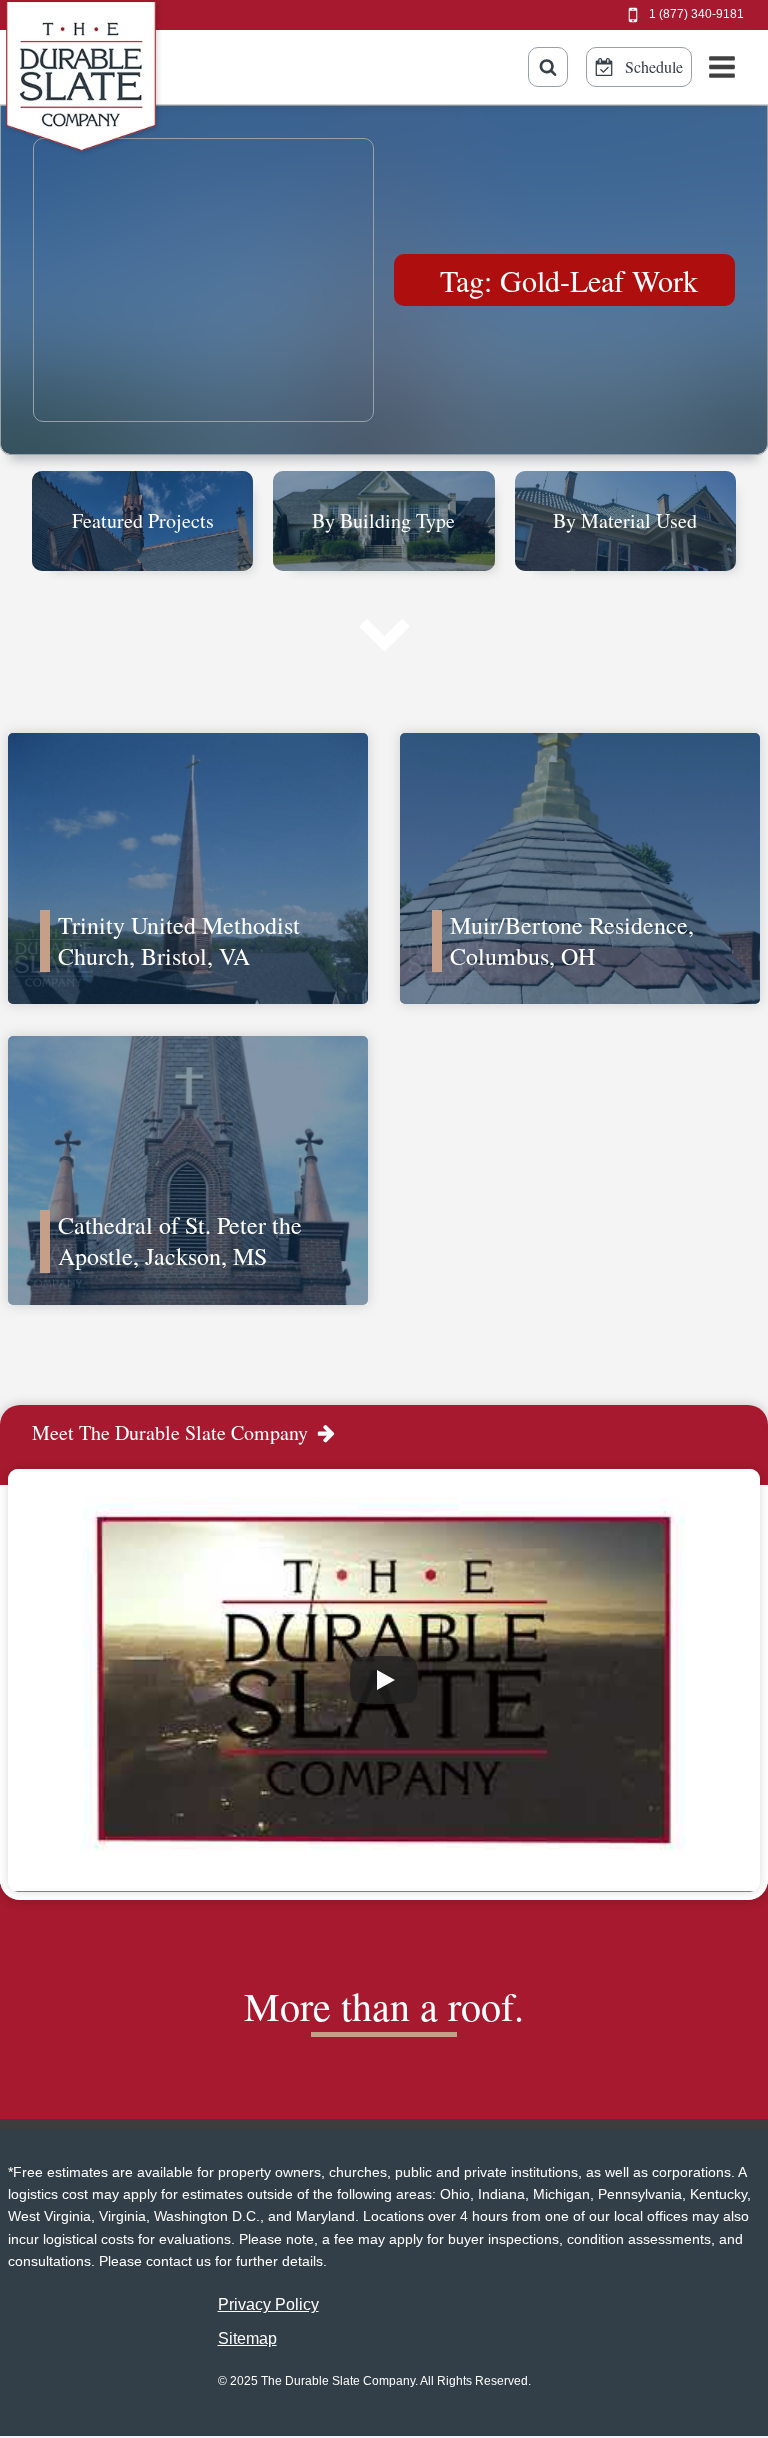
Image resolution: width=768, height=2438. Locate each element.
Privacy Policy (268, 2304)
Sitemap (247, 2338)
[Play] (384, 1680)
